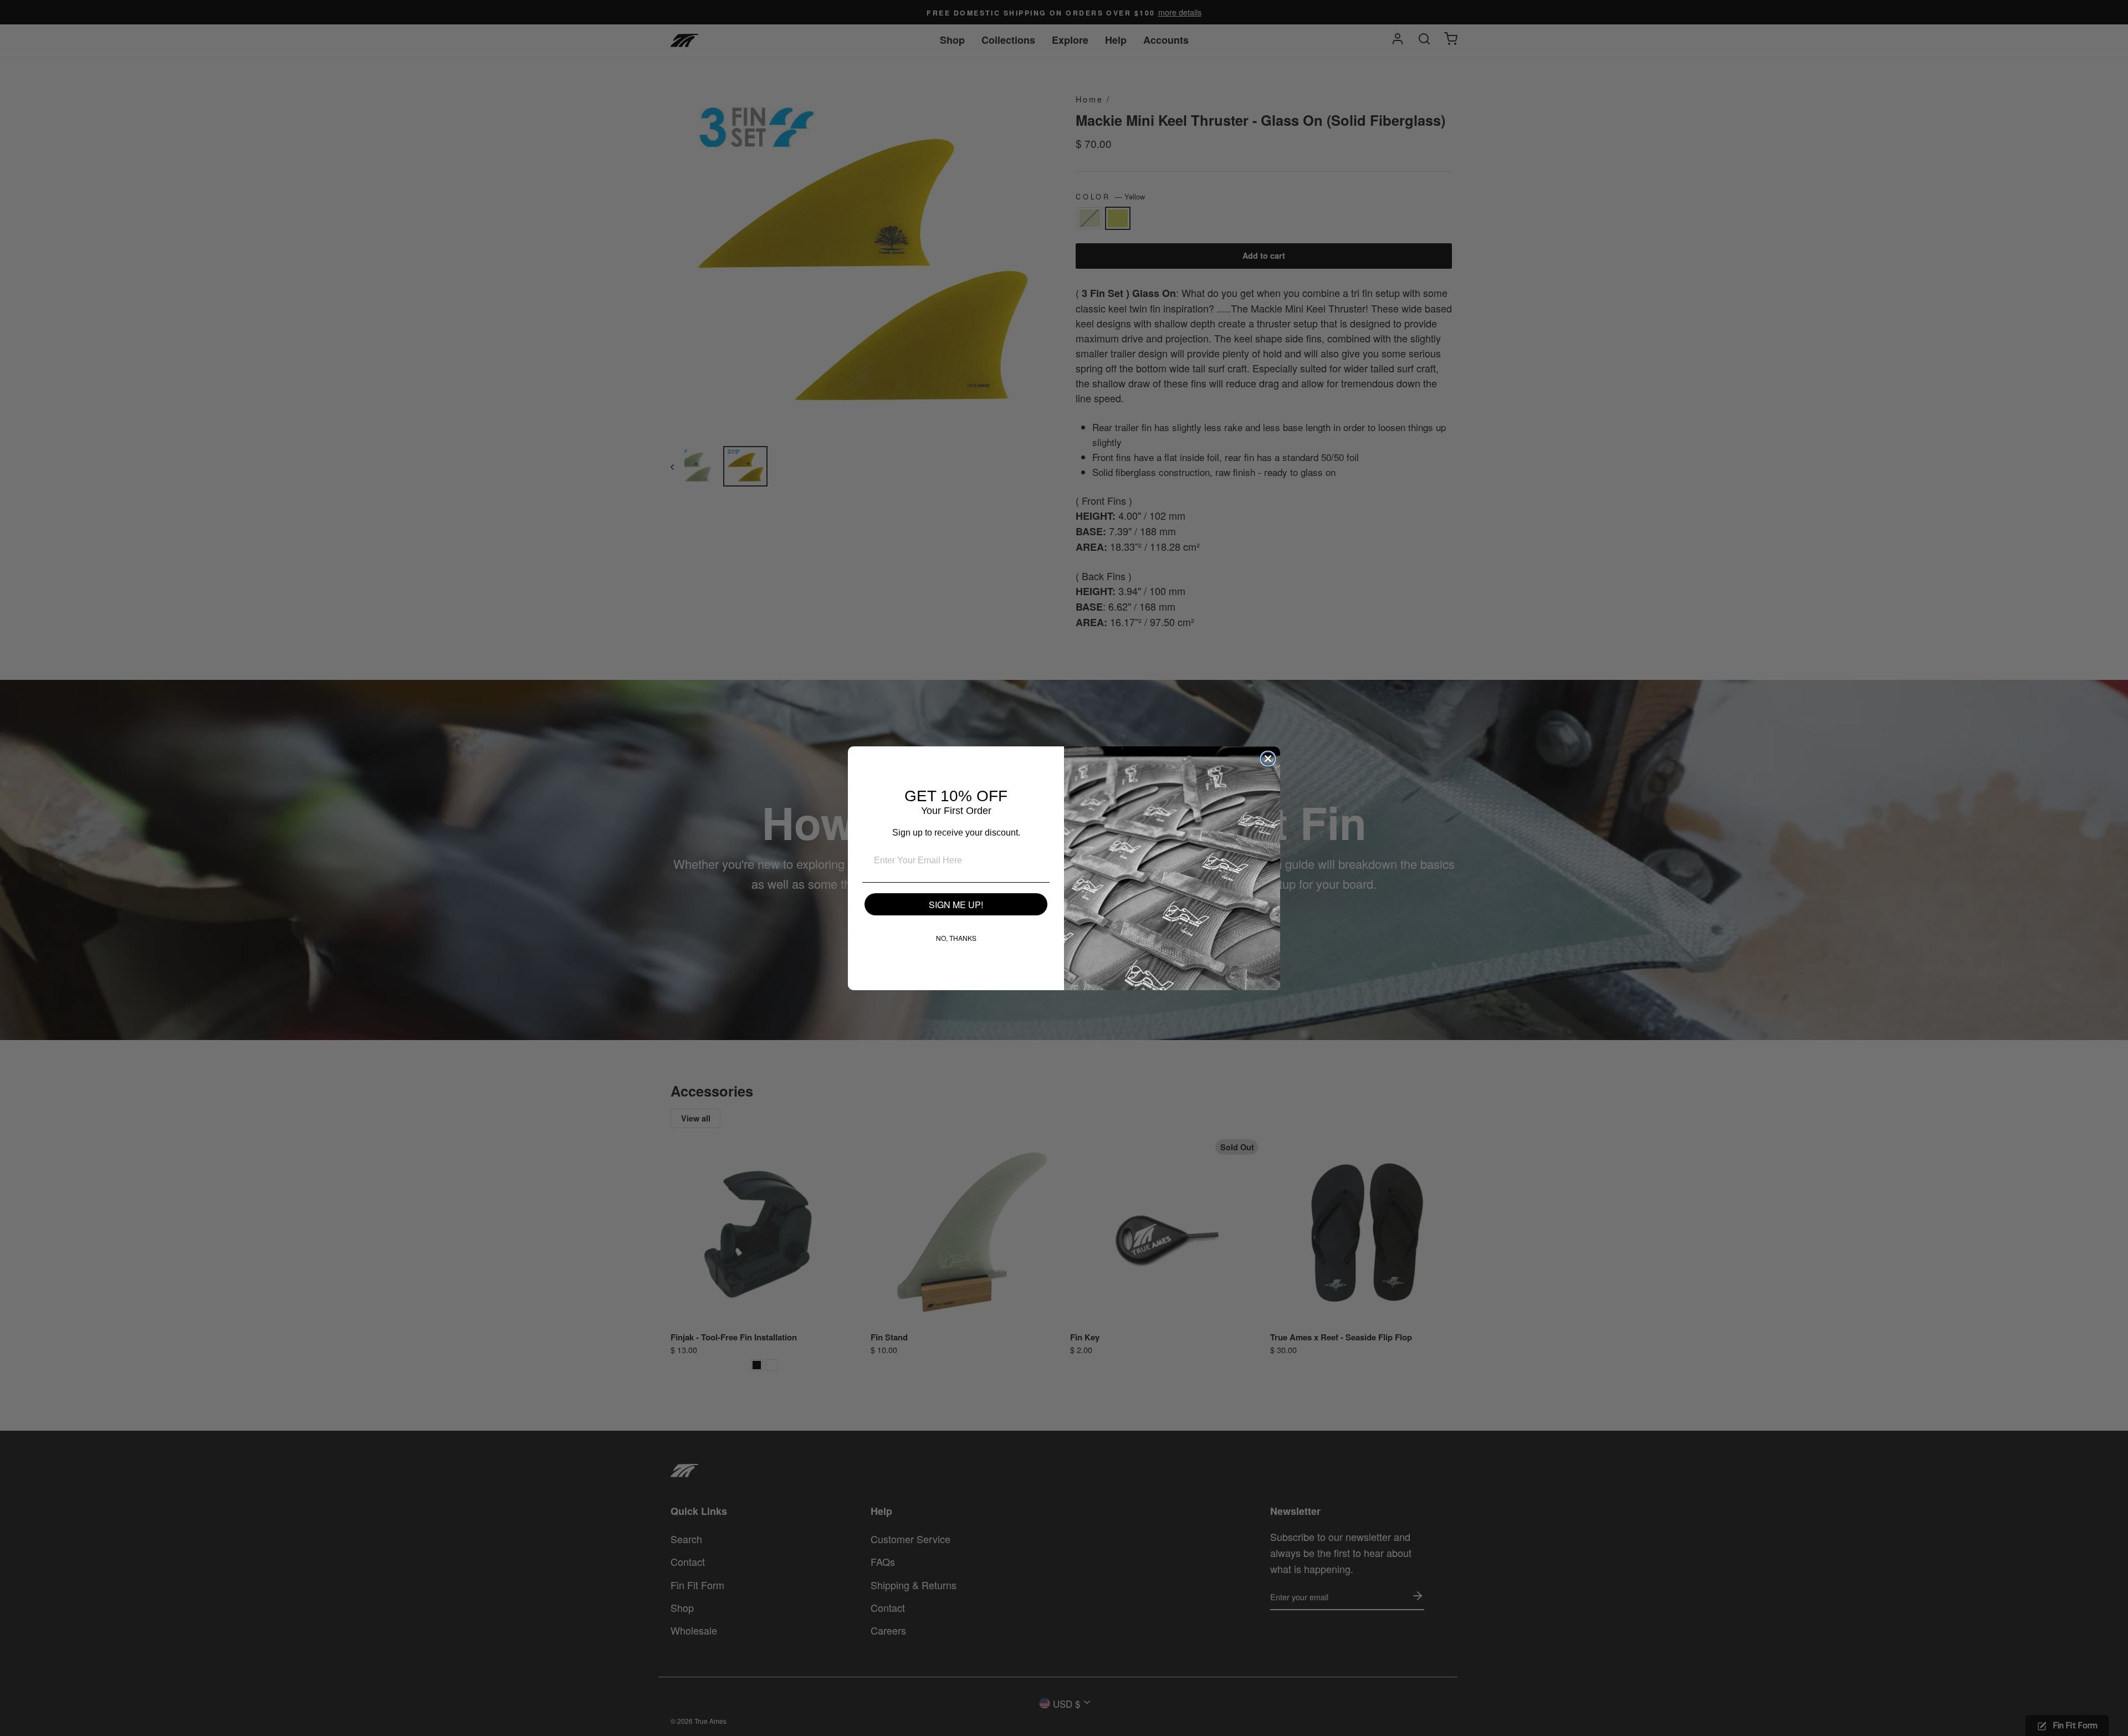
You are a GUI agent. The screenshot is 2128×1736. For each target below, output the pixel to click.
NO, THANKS (956, 938)
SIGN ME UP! (956, 905)
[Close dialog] (1268, 759)
